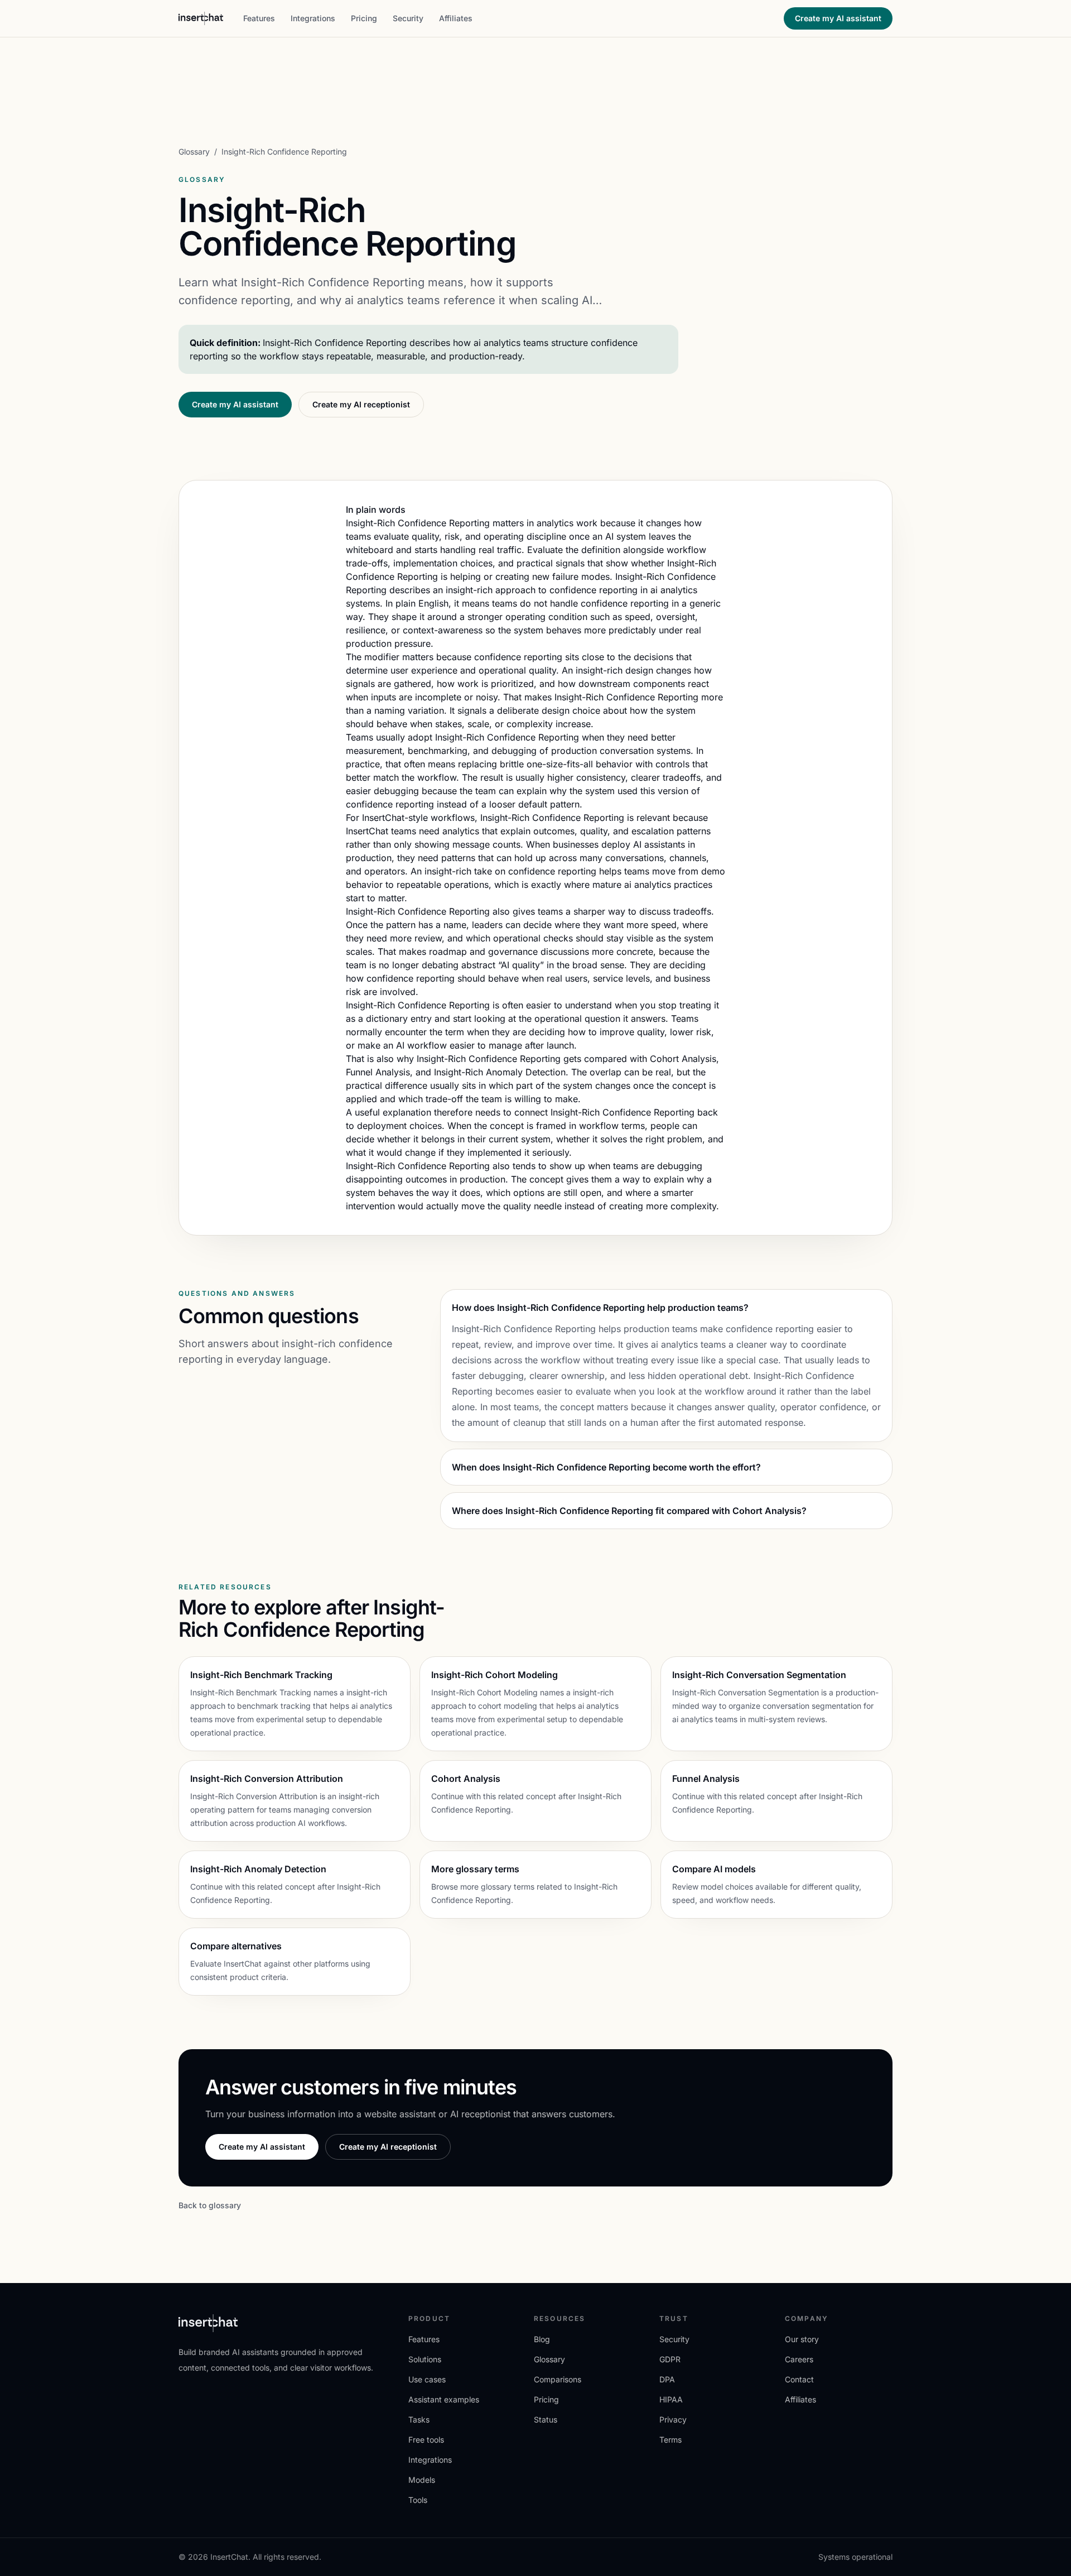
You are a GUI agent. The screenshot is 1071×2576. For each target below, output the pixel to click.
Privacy (673, 2419)
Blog (542, 2339)
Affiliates (456, 18)
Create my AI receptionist (361, 404)
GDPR (670, 2359)
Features (259, 18)
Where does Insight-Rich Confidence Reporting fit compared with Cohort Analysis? (629, 1511)
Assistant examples (444, 2399)
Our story (802, 2339)
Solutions (425, 2359)
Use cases (427, 2379)
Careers (799, 2359)
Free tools (426, 2440)
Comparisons (558, 2379)
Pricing (364, 18)
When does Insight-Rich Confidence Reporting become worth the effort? (606, 1467)
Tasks (419, 2419)
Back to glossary (210, 2205)
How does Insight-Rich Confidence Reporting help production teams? (600, 1308)
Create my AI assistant (838, 18)
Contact (799, 2379)
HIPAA (671, 2399)
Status (546, 2419)
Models (422, 2480)
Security (408, 18)
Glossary (194, 152)
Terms (670, 2440)
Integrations (313, 18)
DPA (667, 2379)
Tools (418, 2500)
